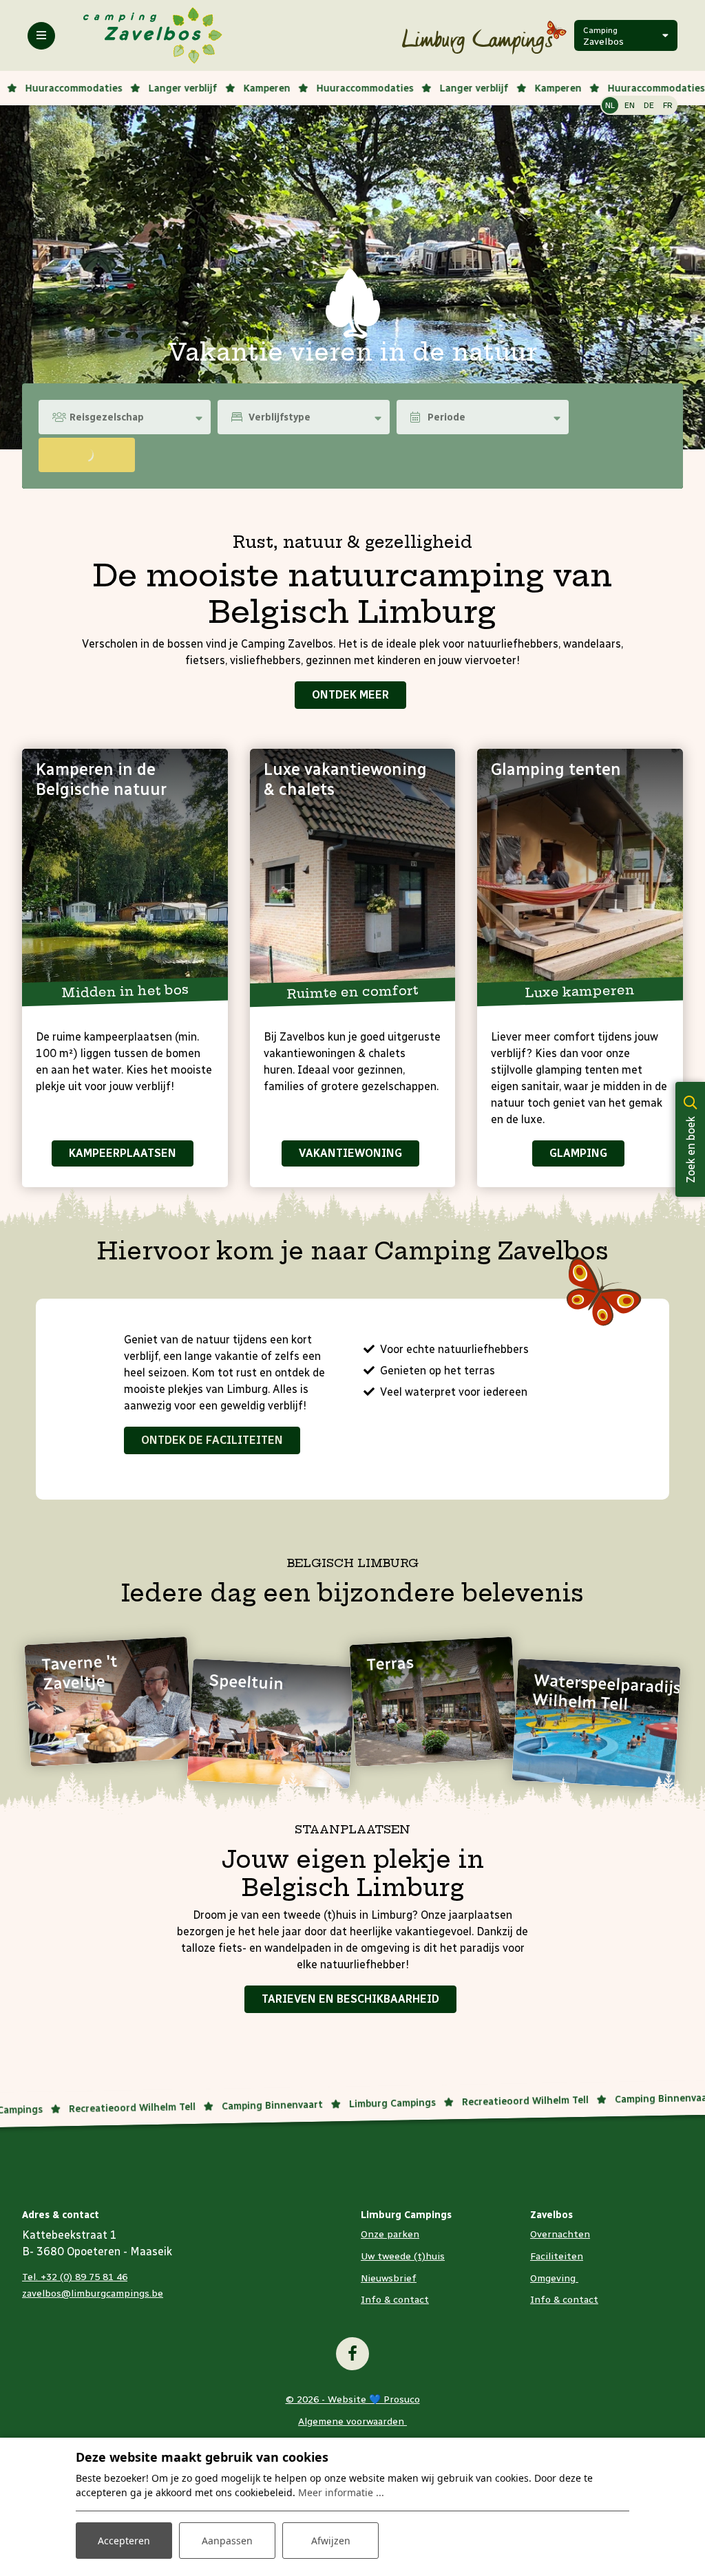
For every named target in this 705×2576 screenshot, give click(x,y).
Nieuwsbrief (389, 2278)
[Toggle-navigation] (41, 36)
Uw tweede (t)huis (403, 2256)
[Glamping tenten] (580, 874)
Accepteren (124, 2541)
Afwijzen (331, 2541)
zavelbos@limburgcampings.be (93, 2293)
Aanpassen (227, 2541)
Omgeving (554, 2278)
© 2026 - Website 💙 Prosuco (353, 2399)
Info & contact (395, 2300)
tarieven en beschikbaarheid (350, 1999)
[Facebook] (352, 2354)
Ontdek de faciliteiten (212, 1440)
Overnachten (560, 2234)
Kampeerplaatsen (123, 1153)
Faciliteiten (557, 2256)
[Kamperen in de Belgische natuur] (125, 874)
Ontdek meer (350, 695)
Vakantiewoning (350, 1153)
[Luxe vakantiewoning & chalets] (353, 874)
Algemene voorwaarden (352, 2421)
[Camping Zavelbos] (153, 35)
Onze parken (390, 2234)
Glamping (578, 1153)
